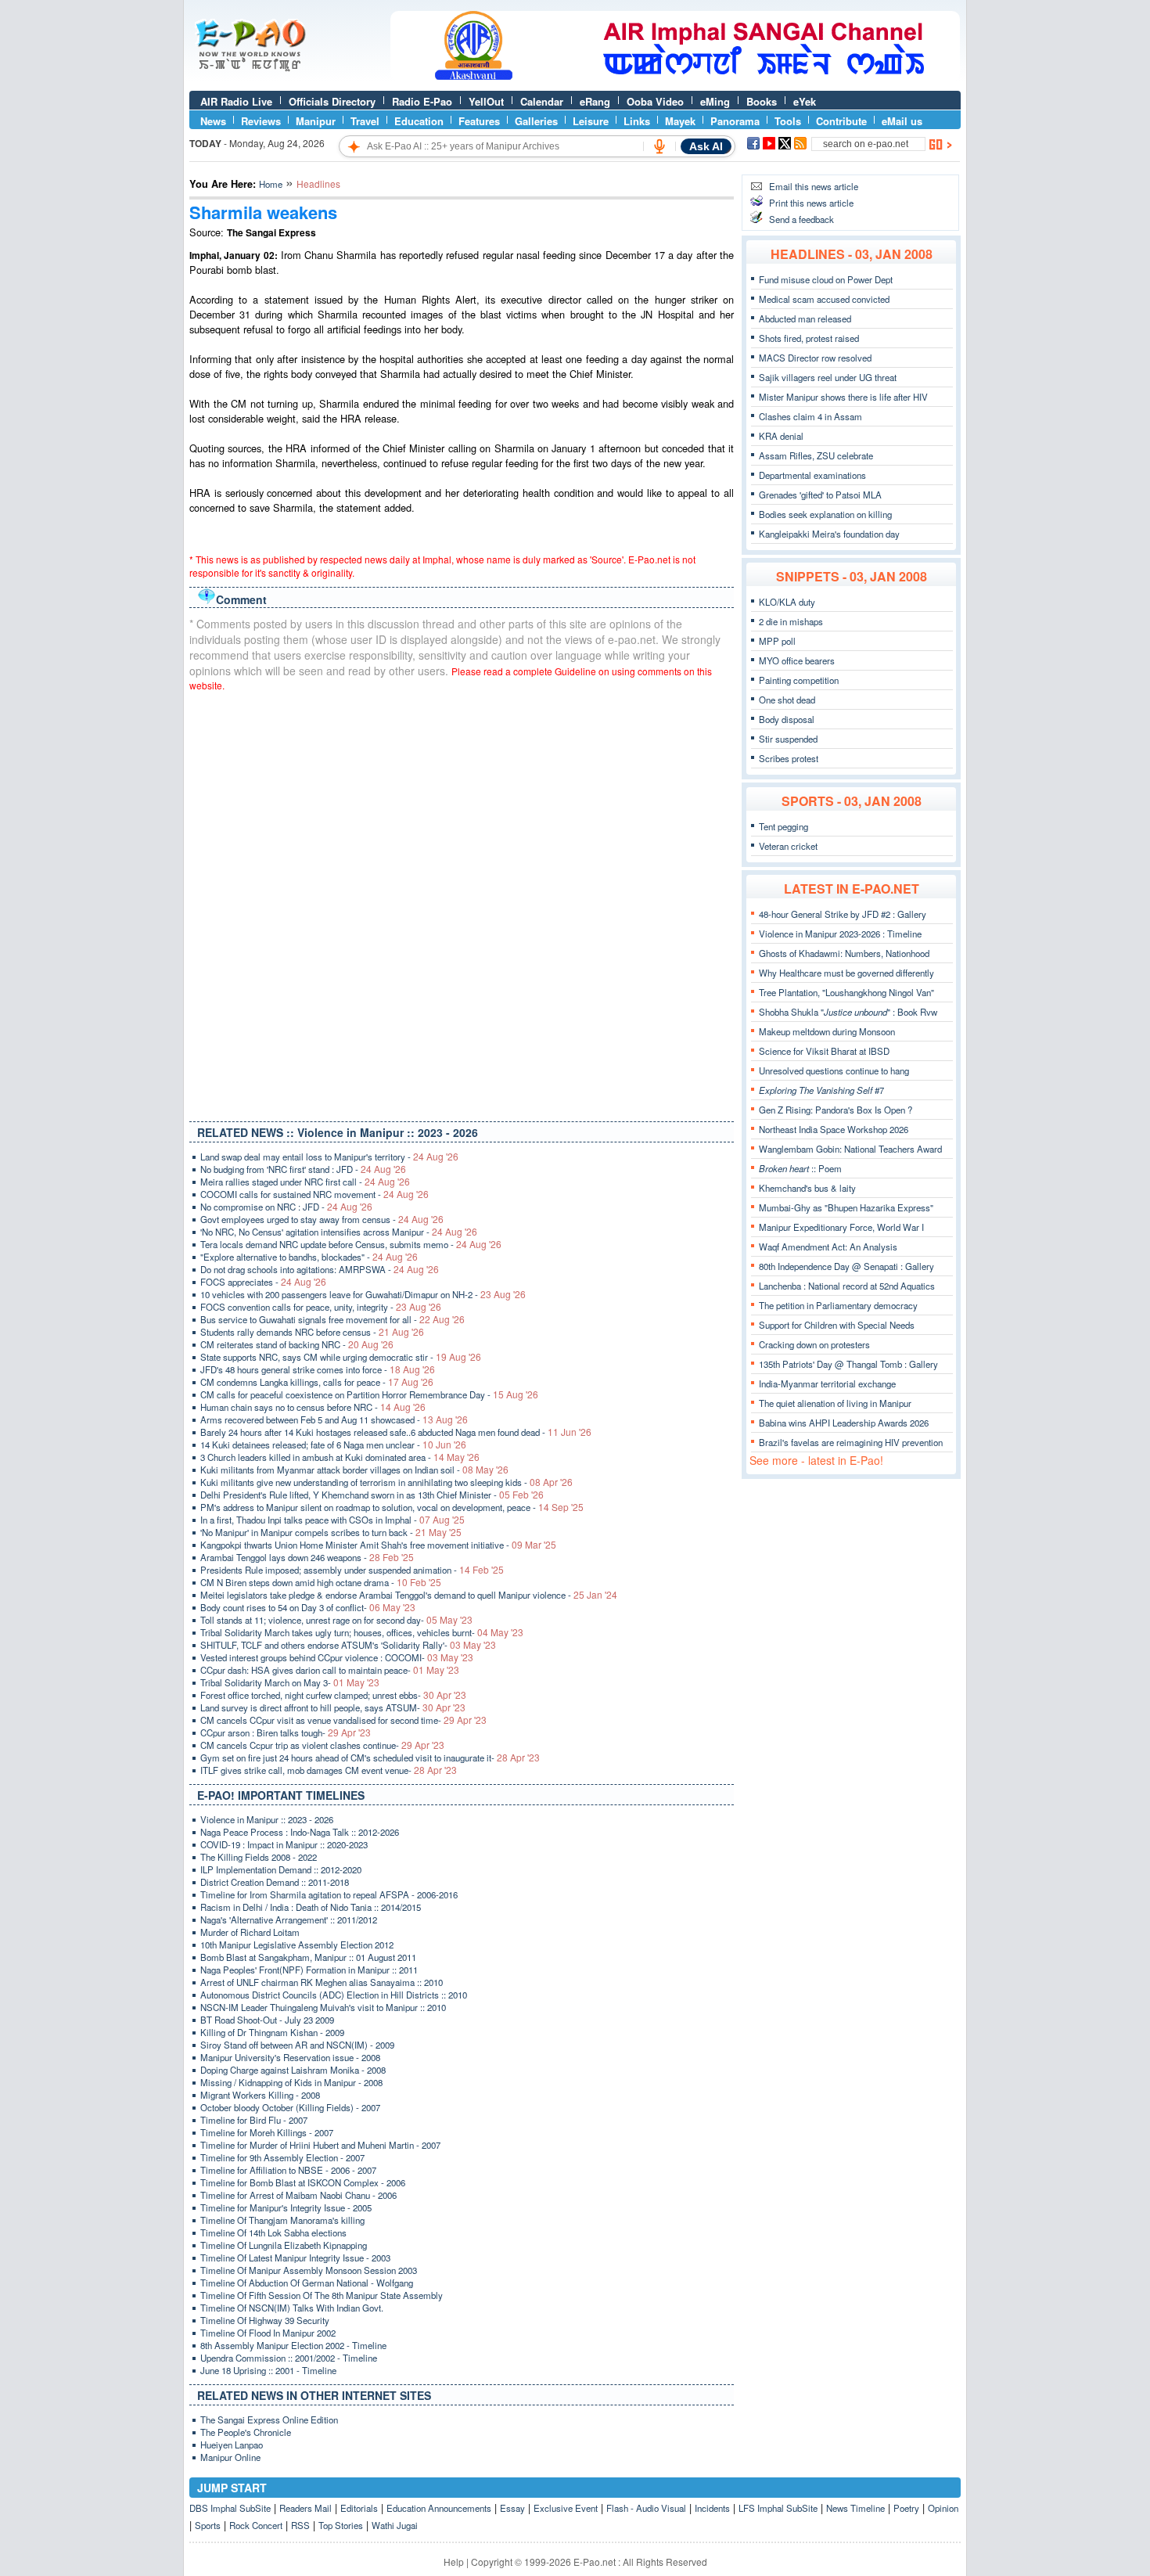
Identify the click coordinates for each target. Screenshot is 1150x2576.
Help (454, 2562)
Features (479, 121)
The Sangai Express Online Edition (269, 2419)
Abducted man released (805, 318)
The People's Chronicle (246, 2432)
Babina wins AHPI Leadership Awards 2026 (844, 1423)
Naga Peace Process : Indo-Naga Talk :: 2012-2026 (300, 1832)
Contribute (841, 121)
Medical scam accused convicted (824, 299)
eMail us (902, 121)
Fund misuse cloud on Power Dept (826, 279)
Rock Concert (256, 2525)
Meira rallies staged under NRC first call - (305, 1182)
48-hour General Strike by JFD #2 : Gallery (843, 914)
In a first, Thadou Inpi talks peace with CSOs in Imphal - (332, 1520)
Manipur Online (230, 2457)
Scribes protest (789, 758)
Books (762, 101)
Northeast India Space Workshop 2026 (834, 1129)
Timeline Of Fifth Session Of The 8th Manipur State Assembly (322, 2295)
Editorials (359, 2508)
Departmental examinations (812, 475)
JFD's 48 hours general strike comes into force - (318, 1369)
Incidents (712, 2508)
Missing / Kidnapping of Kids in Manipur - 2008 (291, 2082)
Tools (788, 121)
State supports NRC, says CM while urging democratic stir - (341, 1357)
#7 (821, 1090)
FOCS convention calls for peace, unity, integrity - (321, 1307)
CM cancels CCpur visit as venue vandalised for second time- (343, 1720)
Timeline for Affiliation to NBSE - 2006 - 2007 (288, 2170)
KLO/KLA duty (787, 602)
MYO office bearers (797, 660)
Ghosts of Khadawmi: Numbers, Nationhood (844, 953)
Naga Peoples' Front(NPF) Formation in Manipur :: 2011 (309, 1970)
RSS (300, 2525)
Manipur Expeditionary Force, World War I (841, 1227)
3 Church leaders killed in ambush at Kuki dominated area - (340, 1457)
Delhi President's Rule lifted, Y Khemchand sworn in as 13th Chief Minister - (372, 1495)
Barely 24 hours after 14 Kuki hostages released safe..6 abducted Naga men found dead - (396, 1432)
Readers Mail (305, 2508)
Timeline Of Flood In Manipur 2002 (268, 2333)
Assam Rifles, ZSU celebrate (816, 455)
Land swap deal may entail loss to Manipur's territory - (329, 1157)
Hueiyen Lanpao (232, 2445)
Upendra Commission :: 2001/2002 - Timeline (289, 2358)
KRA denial (781, 436)
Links (637, 121)
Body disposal (787, 719)
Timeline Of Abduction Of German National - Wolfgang (307, 2283)
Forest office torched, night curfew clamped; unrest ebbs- (333, 1695)
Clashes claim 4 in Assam (810, 416)
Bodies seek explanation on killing (825, 514)
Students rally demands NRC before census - (312, 1332)
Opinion (943, 2508)
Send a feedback (801, 219)
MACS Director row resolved (815, 358)
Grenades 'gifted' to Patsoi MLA (820, 495)
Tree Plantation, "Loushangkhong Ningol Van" (846, 992)
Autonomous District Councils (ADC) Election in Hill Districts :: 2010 (334, 1995)
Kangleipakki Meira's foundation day (829, 534)
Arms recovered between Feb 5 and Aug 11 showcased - (334, 1419)
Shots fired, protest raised (809, 338)
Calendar (542, 101)
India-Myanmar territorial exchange (827, 1383)
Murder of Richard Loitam (250, 1932)
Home (271, 184)
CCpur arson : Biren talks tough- (286, 1732)
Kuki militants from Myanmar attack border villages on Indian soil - (354, 1470)
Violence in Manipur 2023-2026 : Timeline (840, 934)
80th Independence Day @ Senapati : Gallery (846, 1266)
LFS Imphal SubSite (778, 2508)
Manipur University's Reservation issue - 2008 (290, 2057)
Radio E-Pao (422, 101)
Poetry (906, 2508)
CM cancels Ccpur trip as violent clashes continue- (322, 1745)
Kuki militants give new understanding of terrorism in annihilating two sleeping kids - (386, 1482)
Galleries (536, 121)
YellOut (486, 101)
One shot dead (787, 700)
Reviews (261, 121)
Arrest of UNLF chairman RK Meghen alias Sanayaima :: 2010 (322, 1982)
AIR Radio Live (236, 101)
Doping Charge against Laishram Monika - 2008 (293, 2070)
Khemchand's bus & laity (807, 1188)
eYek (805, 101)
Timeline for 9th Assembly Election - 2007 (282, 2157)
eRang (595, 101)
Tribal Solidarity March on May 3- (290, 1682)
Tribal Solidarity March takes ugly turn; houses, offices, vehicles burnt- (362, 1632)
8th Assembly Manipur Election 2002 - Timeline (293, 2345)
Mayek (680, 121)
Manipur (316, 121)
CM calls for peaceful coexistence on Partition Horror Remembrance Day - (369, 1394)
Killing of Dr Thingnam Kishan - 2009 (272, 2032)
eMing (715, 101)
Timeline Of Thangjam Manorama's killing (282, 2220)
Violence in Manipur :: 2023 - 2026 (267, 1819)
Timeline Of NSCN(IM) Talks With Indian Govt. (292, 2308)
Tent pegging (783, 826)
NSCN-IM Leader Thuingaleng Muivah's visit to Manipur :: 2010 (323, 2007)
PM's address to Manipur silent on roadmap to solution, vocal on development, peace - (392, 1507)
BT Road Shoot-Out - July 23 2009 (267, 2020)
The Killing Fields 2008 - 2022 (259, 1857)
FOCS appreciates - (263, 1282)
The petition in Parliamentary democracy (838, 1305)
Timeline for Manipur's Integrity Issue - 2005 (286, 2207)
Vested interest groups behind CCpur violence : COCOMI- (337, 1657)
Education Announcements (439, 2508)
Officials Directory (332, 101)
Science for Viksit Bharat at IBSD (824, 1051)
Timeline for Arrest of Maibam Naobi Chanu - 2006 (298, 2195)
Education (419, 121)
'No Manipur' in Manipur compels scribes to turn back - (331, 1532)
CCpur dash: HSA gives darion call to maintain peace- (330, 1670)
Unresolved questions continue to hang (834, 1070)
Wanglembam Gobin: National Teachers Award (850, 1149)
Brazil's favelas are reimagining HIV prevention (851, 1442)
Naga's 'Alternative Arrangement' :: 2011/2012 (289, 1919)
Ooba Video (655, 101)
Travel (365, 121)
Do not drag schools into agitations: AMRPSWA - (320, 1269)
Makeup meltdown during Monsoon (827, 1031)
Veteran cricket (788, 846)
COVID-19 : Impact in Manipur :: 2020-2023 (284, 1844)
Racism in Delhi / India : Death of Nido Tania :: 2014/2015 (311, 1907)
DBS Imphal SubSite (230, 2508)
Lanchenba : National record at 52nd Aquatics (847, 1286)
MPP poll (777, 641)
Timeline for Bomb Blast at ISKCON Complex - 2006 (303, 2182)
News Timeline (855, 2508)
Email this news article (814, 186)
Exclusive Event (566, 2508)
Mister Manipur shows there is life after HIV (843, 397)
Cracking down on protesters (814, 1344)
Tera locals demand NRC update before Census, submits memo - (351, 1244)
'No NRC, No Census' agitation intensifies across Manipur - (339, 1232)
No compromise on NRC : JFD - (286, 1207)
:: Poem (800, 1168)
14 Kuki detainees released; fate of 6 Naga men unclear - (333, 1445)
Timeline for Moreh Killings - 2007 (267, 2132)
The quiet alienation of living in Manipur (835, 1403)
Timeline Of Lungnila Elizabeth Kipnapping (284, 2245)
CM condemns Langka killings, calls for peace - (317, 1382)
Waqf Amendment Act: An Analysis (828, 1247)
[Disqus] (462, 903)
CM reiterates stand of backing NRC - (297, 1344)
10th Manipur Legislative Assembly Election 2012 (297, 1945)
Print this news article (811, 203)
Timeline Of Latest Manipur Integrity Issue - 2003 (295, 2258)
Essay (512, 2508)
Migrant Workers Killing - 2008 (260, 2095)
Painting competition (799, 680)
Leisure (591, 121)
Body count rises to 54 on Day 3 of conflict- (308, 1607)
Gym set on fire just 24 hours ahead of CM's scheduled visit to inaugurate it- (370, 1758)
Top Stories (341, 2525)
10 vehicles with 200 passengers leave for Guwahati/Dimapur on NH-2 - (363, 1294)
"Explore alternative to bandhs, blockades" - (309, 1257)
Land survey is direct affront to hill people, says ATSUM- (333, 1707)
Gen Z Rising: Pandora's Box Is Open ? (836, 1110)
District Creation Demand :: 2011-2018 (275, 1882)
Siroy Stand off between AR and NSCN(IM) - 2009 (297, 2045)
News (213, 121)
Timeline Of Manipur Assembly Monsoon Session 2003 (309, 2270)
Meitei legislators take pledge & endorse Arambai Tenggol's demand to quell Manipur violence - (409, 1595)
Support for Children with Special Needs (837, 1325)
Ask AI (706, 146)
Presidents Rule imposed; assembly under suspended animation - (352, 1570)
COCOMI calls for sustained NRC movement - (314, 1194)
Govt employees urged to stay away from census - (322, 1219)
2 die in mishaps (791, 621)
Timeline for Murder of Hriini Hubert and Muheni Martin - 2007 (320, 2145)
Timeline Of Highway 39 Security (265, 2320)
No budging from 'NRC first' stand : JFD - (303, 1169)
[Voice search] (659, 146)
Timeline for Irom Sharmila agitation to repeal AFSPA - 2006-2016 (329, 1894)
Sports (208, 2525)
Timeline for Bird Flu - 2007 (254, 2120)
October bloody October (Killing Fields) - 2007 (290, 2107)
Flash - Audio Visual (646, 2508)
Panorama (735, 121)
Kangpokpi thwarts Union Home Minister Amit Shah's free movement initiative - (378, 1545)
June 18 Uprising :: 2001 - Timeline (268, 2370)
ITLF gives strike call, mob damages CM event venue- (329, 1770)
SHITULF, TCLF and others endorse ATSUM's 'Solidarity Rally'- (348, 1645)
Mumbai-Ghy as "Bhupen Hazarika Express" (846, 1207)
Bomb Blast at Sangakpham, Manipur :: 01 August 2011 (308, 1957)
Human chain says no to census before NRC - (313, 1407)
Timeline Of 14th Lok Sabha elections (273, 2232)
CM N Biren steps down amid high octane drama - (321, 1582)
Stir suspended (788, 739)
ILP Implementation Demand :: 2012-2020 (281, 1869)
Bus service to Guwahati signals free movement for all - (332, 1319)
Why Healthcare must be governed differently (846, 973)
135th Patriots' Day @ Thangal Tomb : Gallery (848, 1364)
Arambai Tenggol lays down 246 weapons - (307, 1557)
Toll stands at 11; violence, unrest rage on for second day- (336, 1620)
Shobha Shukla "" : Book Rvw (848, 1012)
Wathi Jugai (395, 2525)
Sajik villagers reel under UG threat (828, 377)
